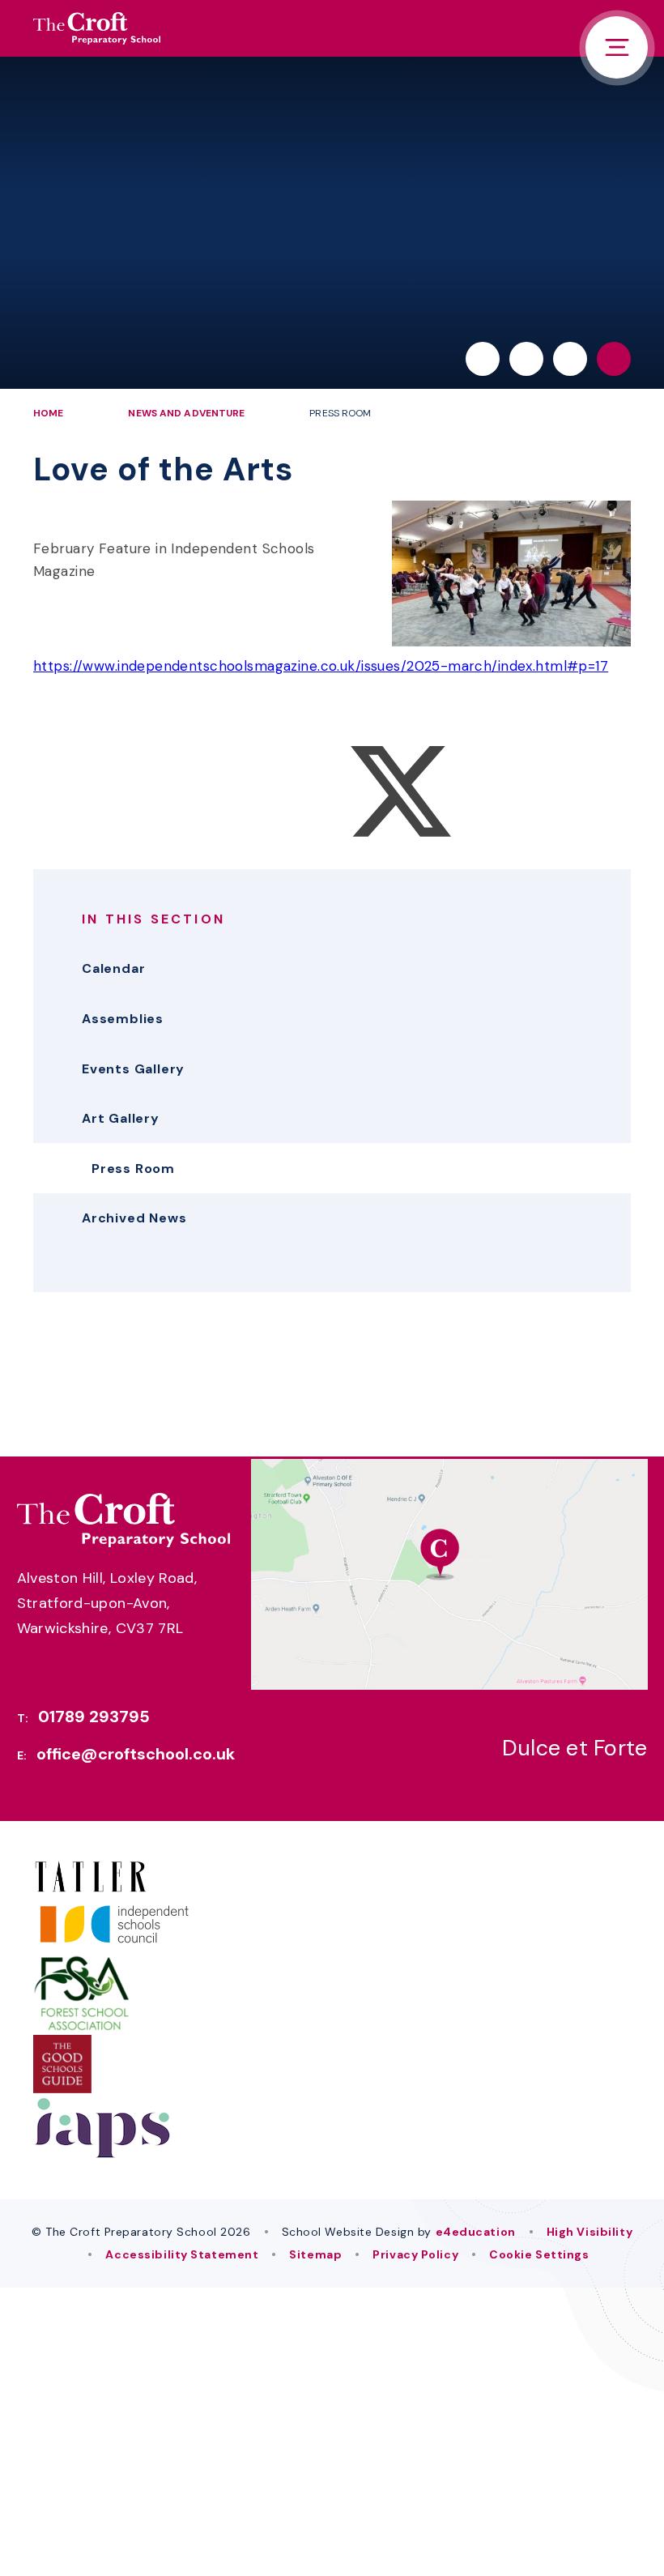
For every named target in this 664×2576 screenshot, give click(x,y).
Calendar (113, 968)
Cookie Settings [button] (539, 2254)
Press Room (340, 413)
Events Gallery (133, 1069)
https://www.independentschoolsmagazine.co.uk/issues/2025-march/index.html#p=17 (321, 666)
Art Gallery (121, 1118)
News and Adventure (186, 413)
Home (48, 413)
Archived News (134, 1218)
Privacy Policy (415, 2254)
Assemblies (123, 1019)
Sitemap (315, 2254)
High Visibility (590, 2232)
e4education (476, 2232)
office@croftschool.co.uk (136, 1754)
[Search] (614, 359)
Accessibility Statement (182, 2254)
